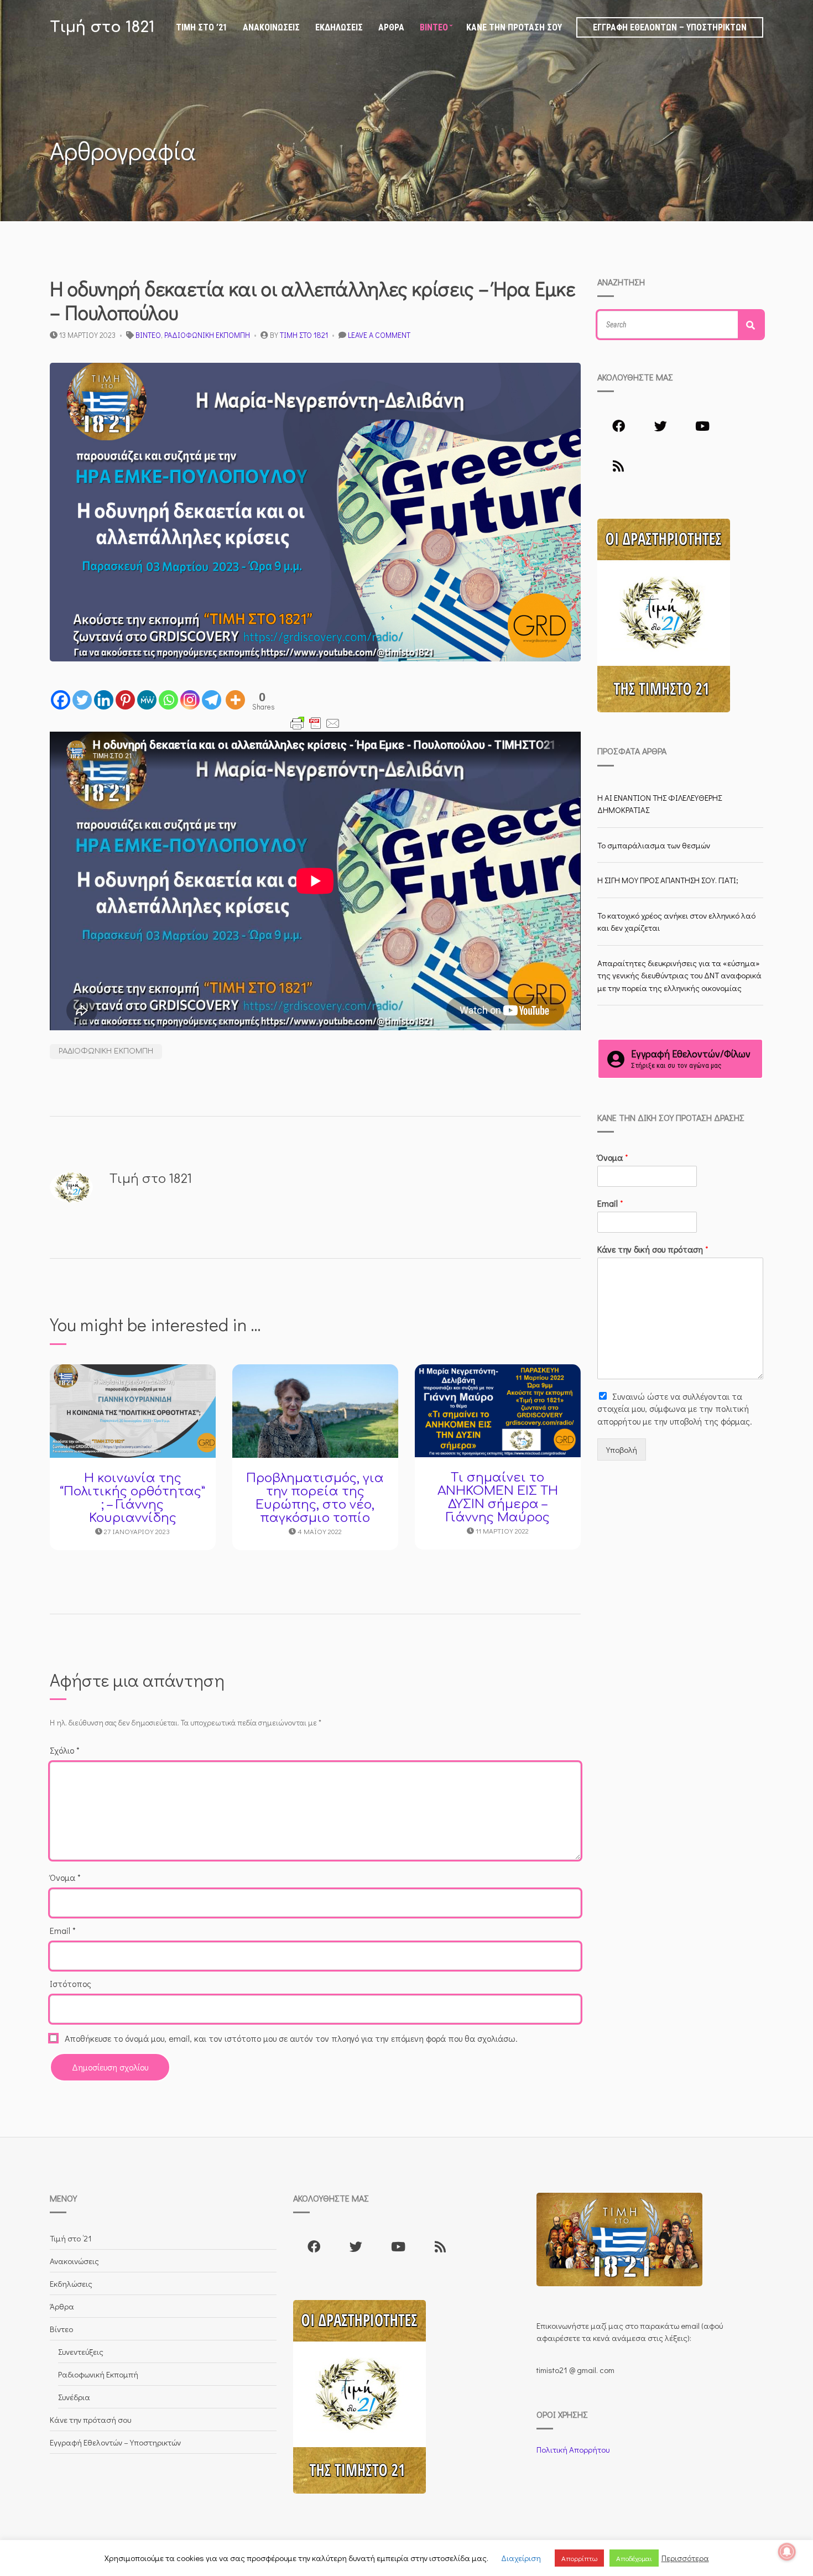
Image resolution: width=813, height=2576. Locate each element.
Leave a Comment (379, 335)
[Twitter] (82, 700)
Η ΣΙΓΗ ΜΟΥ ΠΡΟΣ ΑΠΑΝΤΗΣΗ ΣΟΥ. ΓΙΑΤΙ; (668, 880)
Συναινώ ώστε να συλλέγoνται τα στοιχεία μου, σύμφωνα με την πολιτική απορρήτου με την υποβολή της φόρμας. (675, 1409)
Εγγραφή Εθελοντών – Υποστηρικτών (670, 27)
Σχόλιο (65, 1750)
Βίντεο (434, 27)
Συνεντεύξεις (81, 2351)
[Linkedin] (104, 700)
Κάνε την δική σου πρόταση (653, 1249)
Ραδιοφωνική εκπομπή (106, 1051)
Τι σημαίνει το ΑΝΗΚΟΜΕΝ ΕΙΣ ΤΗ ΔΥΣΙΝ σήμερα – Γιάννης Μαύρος (498, 1498)
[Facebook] (61, 700)
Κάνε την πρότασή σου (514, 27)
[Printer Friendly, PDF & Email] (315, 723)
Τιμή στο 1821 (102, 27)
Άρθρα (391, 27)
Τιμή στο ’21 (202, 27)
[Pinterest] (125, 700)
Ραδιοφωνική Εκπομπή (207, 335)
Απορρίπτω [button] (579, 2558)
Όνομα (65, 1877)
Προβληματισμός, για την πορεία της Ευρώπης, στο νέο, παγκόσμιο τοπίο (315, 1498)
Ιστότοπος (71, 1983)
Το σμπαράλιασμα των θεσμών (654, 845)
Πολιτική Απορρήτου (573, 2449)
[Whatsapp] (168, 700)
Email (63, 1930)
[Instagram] (190, 700)
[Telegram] (212, 700)
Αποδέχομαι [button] (634, 2558)
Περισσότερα (685, 2558)
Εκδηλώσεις (339, 27)
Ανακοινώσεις (271, 27)
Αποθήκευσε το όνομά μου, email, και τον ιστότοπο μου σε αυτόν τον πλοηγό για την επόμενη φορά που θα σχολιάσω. (291, 2038)
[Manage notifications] (787, 2552)
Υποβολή (622, 1449)
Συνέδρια (74, 2397)
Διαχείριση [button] (521, 2558)
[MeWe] (147, 700)
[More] (235, 700)
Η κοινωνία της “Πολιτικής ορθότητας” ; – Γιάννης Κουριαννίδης (132, 1498)
